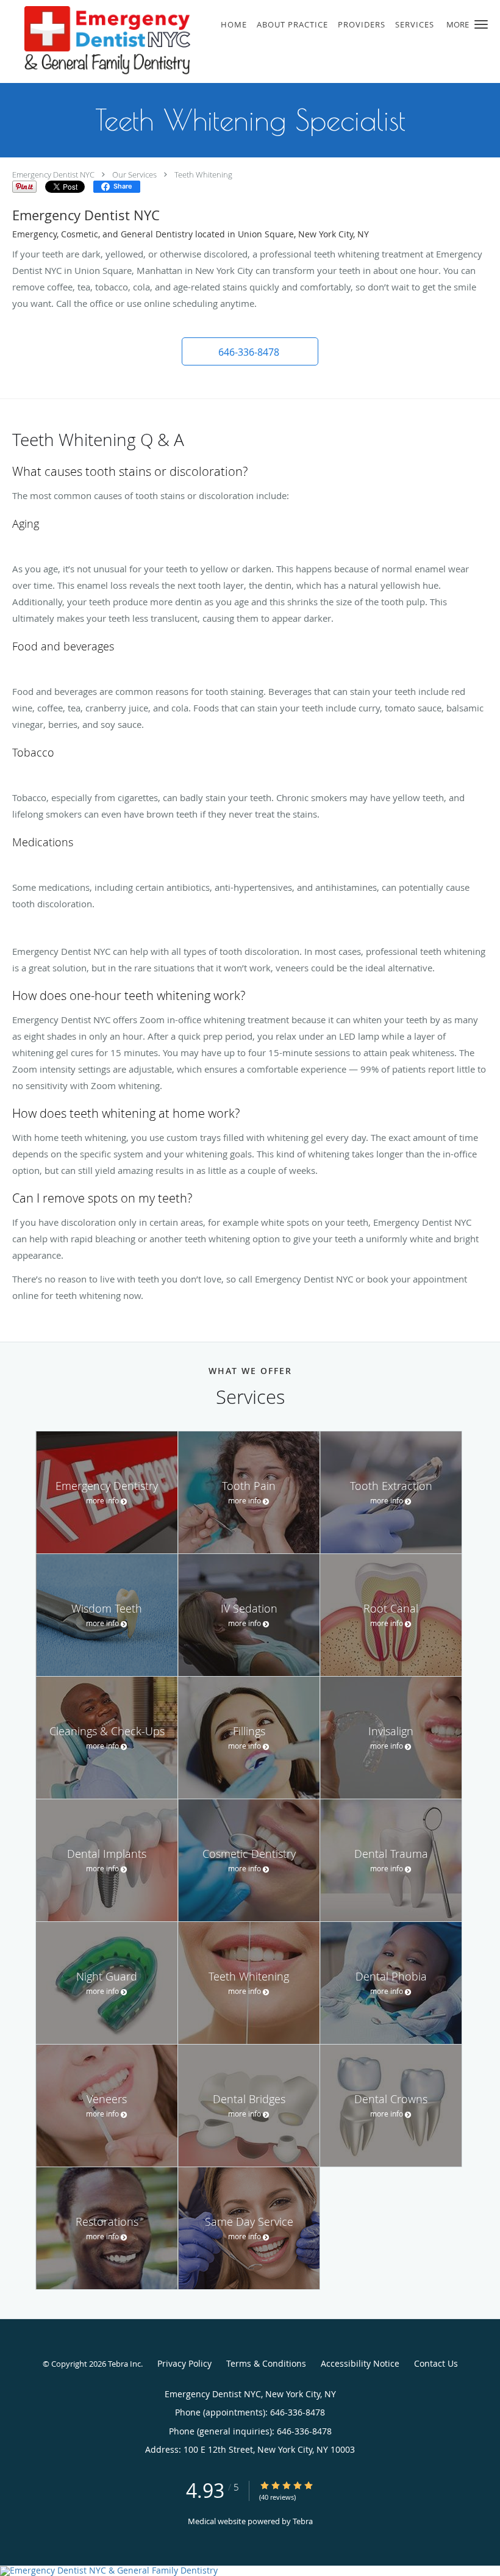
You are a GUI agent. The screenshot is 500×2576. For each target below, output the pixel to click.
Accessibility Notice (360, 2363)
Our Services (134, 174)
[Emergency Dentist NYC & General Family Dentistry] (250, 2571)
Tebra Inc (124, 2364)
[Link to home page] (95, 41)
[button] (481, 24)
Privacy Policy (184, 2363)
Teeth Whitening (203, 174)
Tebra (303, 2521)
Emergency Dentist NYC (53, 174)
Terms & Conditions (266, 2363)
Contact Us (436, 2363)
